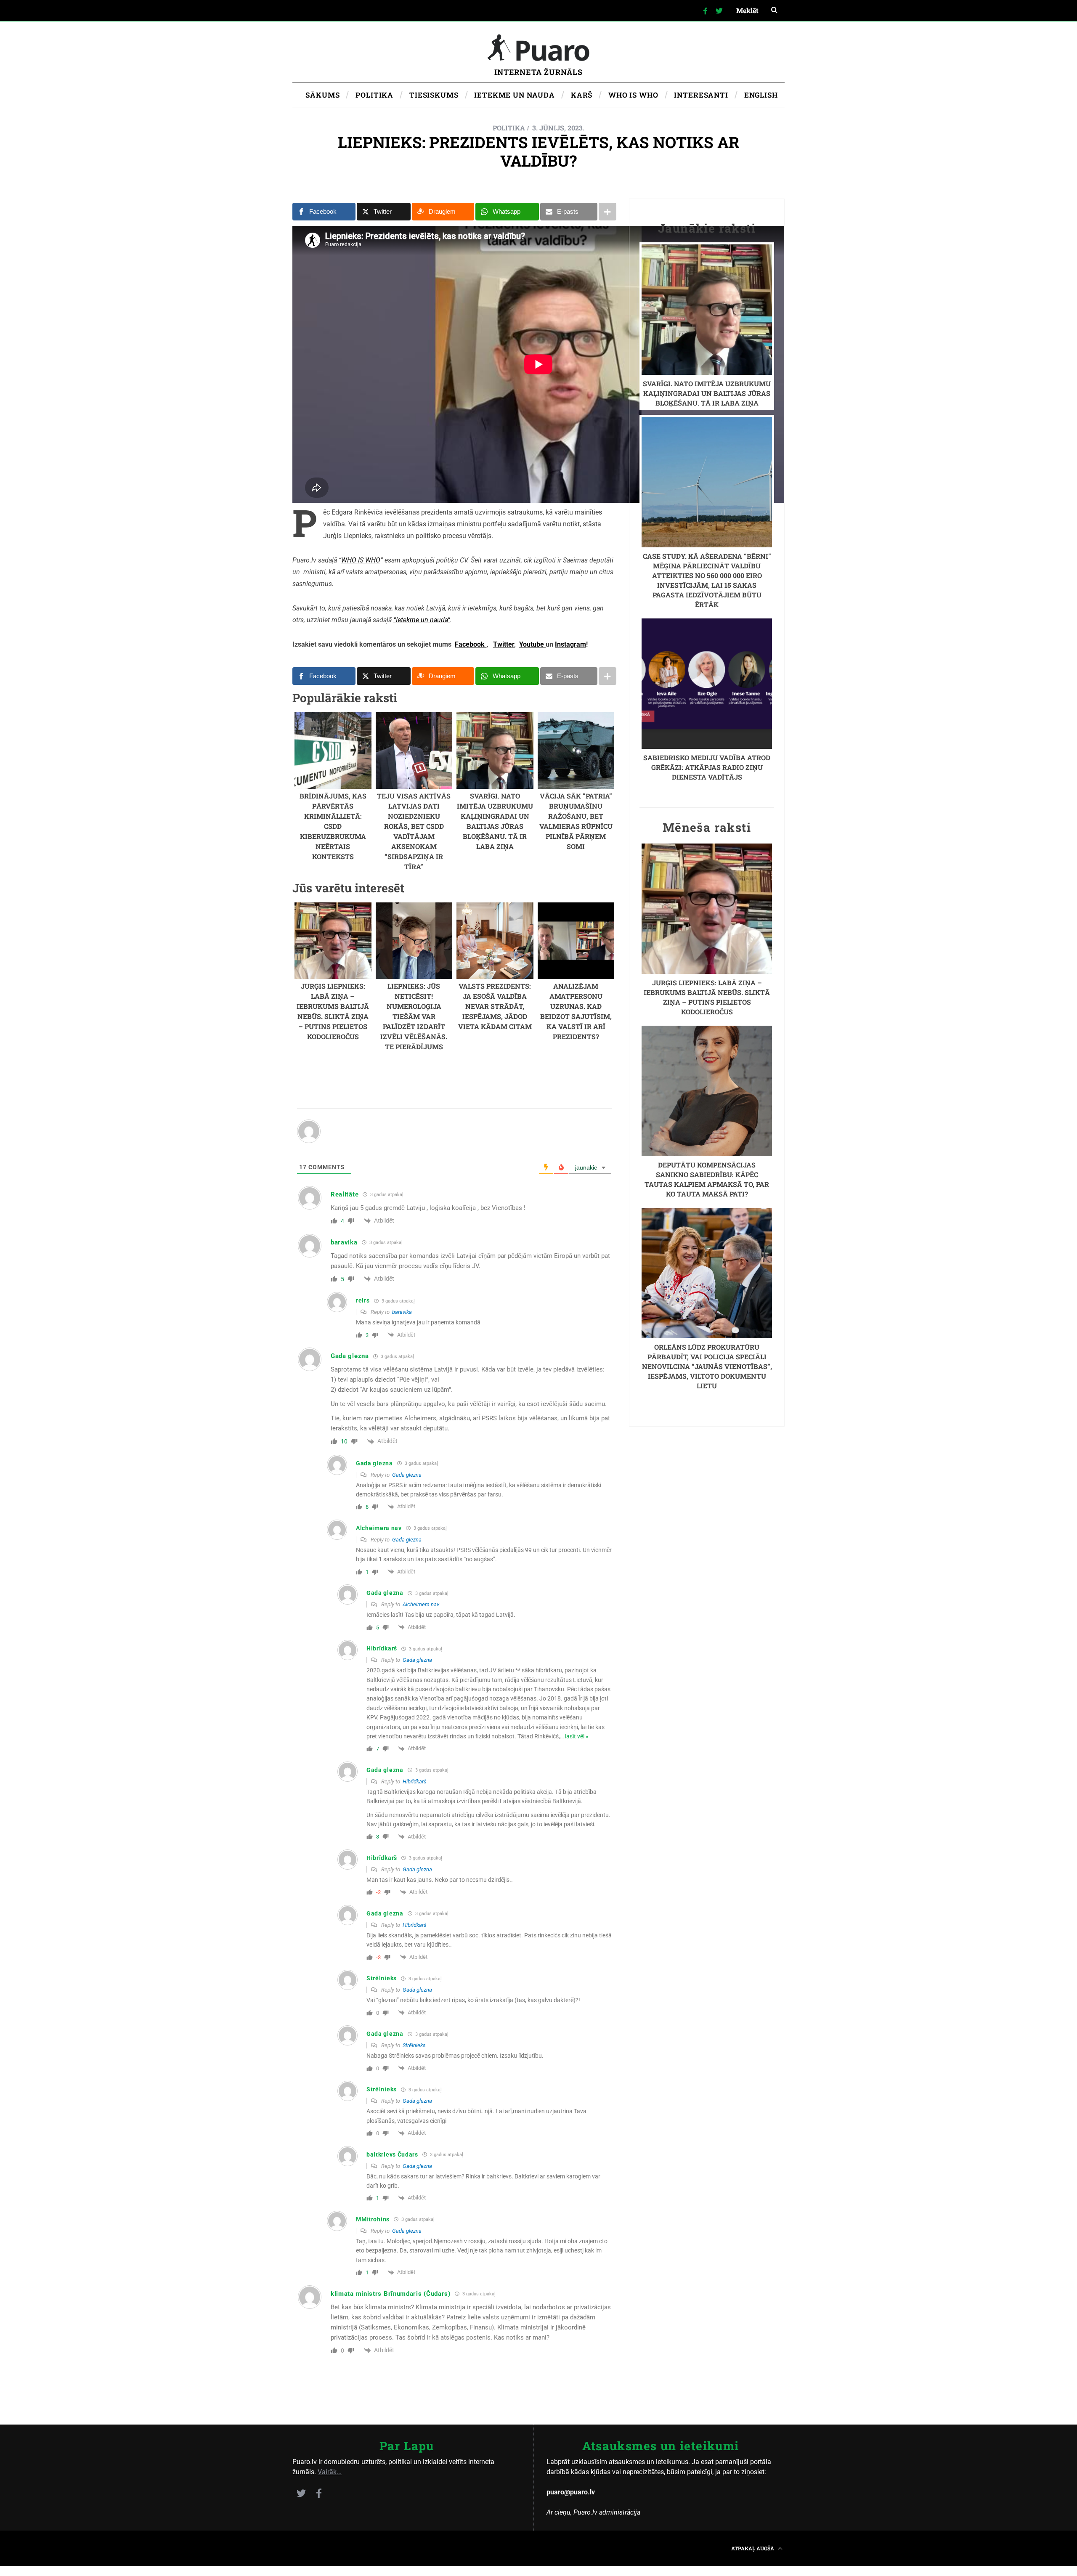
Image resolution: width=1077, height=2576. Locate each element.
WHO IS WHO (361, 560)
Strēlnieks (414, 2045)
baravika (402, 1312)
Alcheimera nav (421, 1604)
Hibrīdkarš (415, 1781)
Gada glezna (407, 1475)
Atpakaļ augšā (753, 2548)
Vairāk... (330, 2472)
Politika (509, 128)
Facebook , (471, 644)
